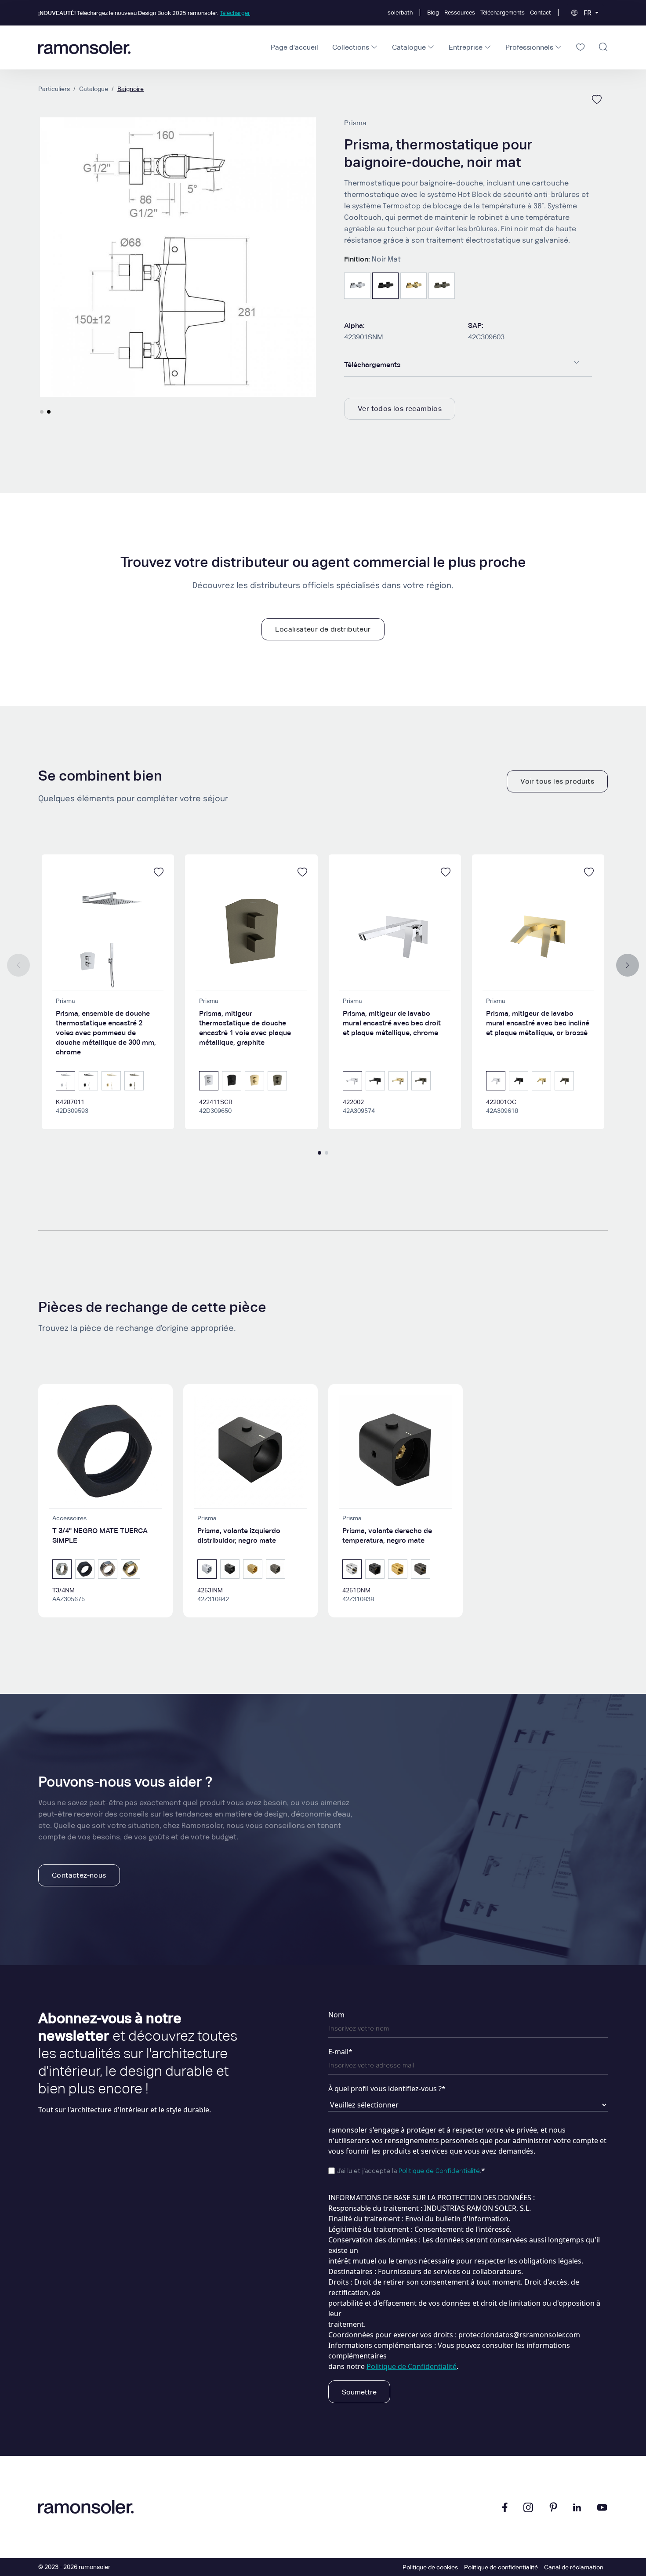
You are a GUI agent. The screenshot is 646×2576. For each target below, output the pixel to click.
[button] (42, 412)
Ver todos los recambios (400, 409)
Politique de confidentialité (501, 2567)
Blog (433, 13)
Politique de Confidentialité (439, 2171)
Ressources (460, 13)
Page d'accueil (294, 47)
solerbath (400, 13)
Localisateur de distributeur (323, 629)
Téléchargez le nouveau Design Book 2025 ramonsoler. (144, 13)
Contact (541, 13)
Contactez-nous (79, 1875)
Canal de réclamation (574, 2567)
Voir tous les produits (557, 781)
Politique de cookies (430, 2567)
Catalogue (94, 89)
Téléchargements (503, 13)
